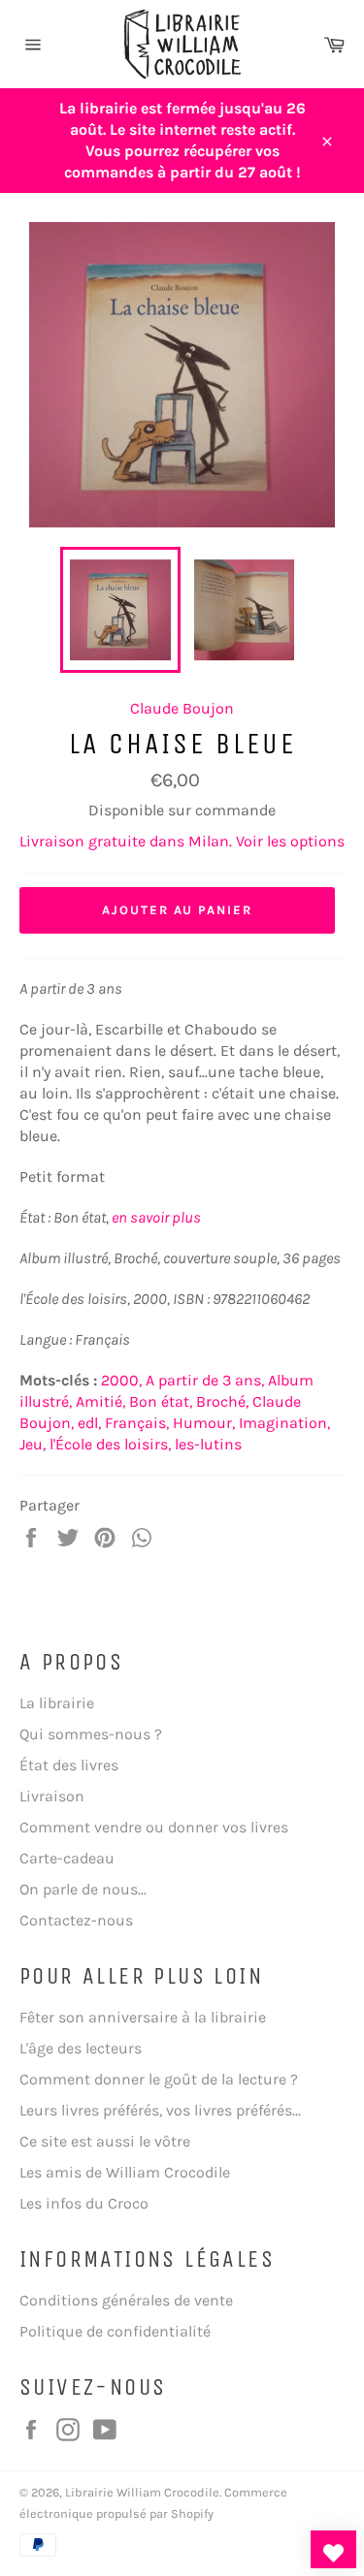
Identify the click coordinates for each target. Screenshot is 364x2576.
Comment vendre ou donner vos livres (154, 1827)
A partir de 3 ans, (205, 1380)
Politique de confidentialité (115, 2331)
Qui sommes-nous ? (91, 1734)
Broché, (222, 1401)
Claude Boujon (182, 708)
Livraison (52, 1796)
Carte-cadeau (67, 1858)
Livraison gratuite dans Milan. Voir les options (182, 841)
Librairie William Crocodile (142, 2492)
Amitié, (100, 1401)
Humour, (204, 1423)
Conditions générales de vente (126, 2300)
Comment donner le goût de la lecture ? (159, 2079)
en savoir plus (156, 1217)
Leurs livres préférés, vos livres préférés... (160, 2110)
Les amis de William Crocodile (125, 2172)
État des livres (69, 1765)
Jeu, (33, 1444)
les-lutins (208, 1444)
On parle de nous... (83, 1889)
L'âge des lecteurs (81, 2048)
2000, (121, 1380)
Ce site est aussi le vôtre (105, 2141)
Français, (137, 1423)
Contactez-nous (76, 1920)
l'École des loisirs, (110, 1444)
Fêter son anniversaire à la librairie (143, 2017)
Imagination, (284, 1423)
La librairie (57, 1703)
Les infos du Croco (84, 2203)
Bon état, (161, 1401)
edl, (89, 1423)
